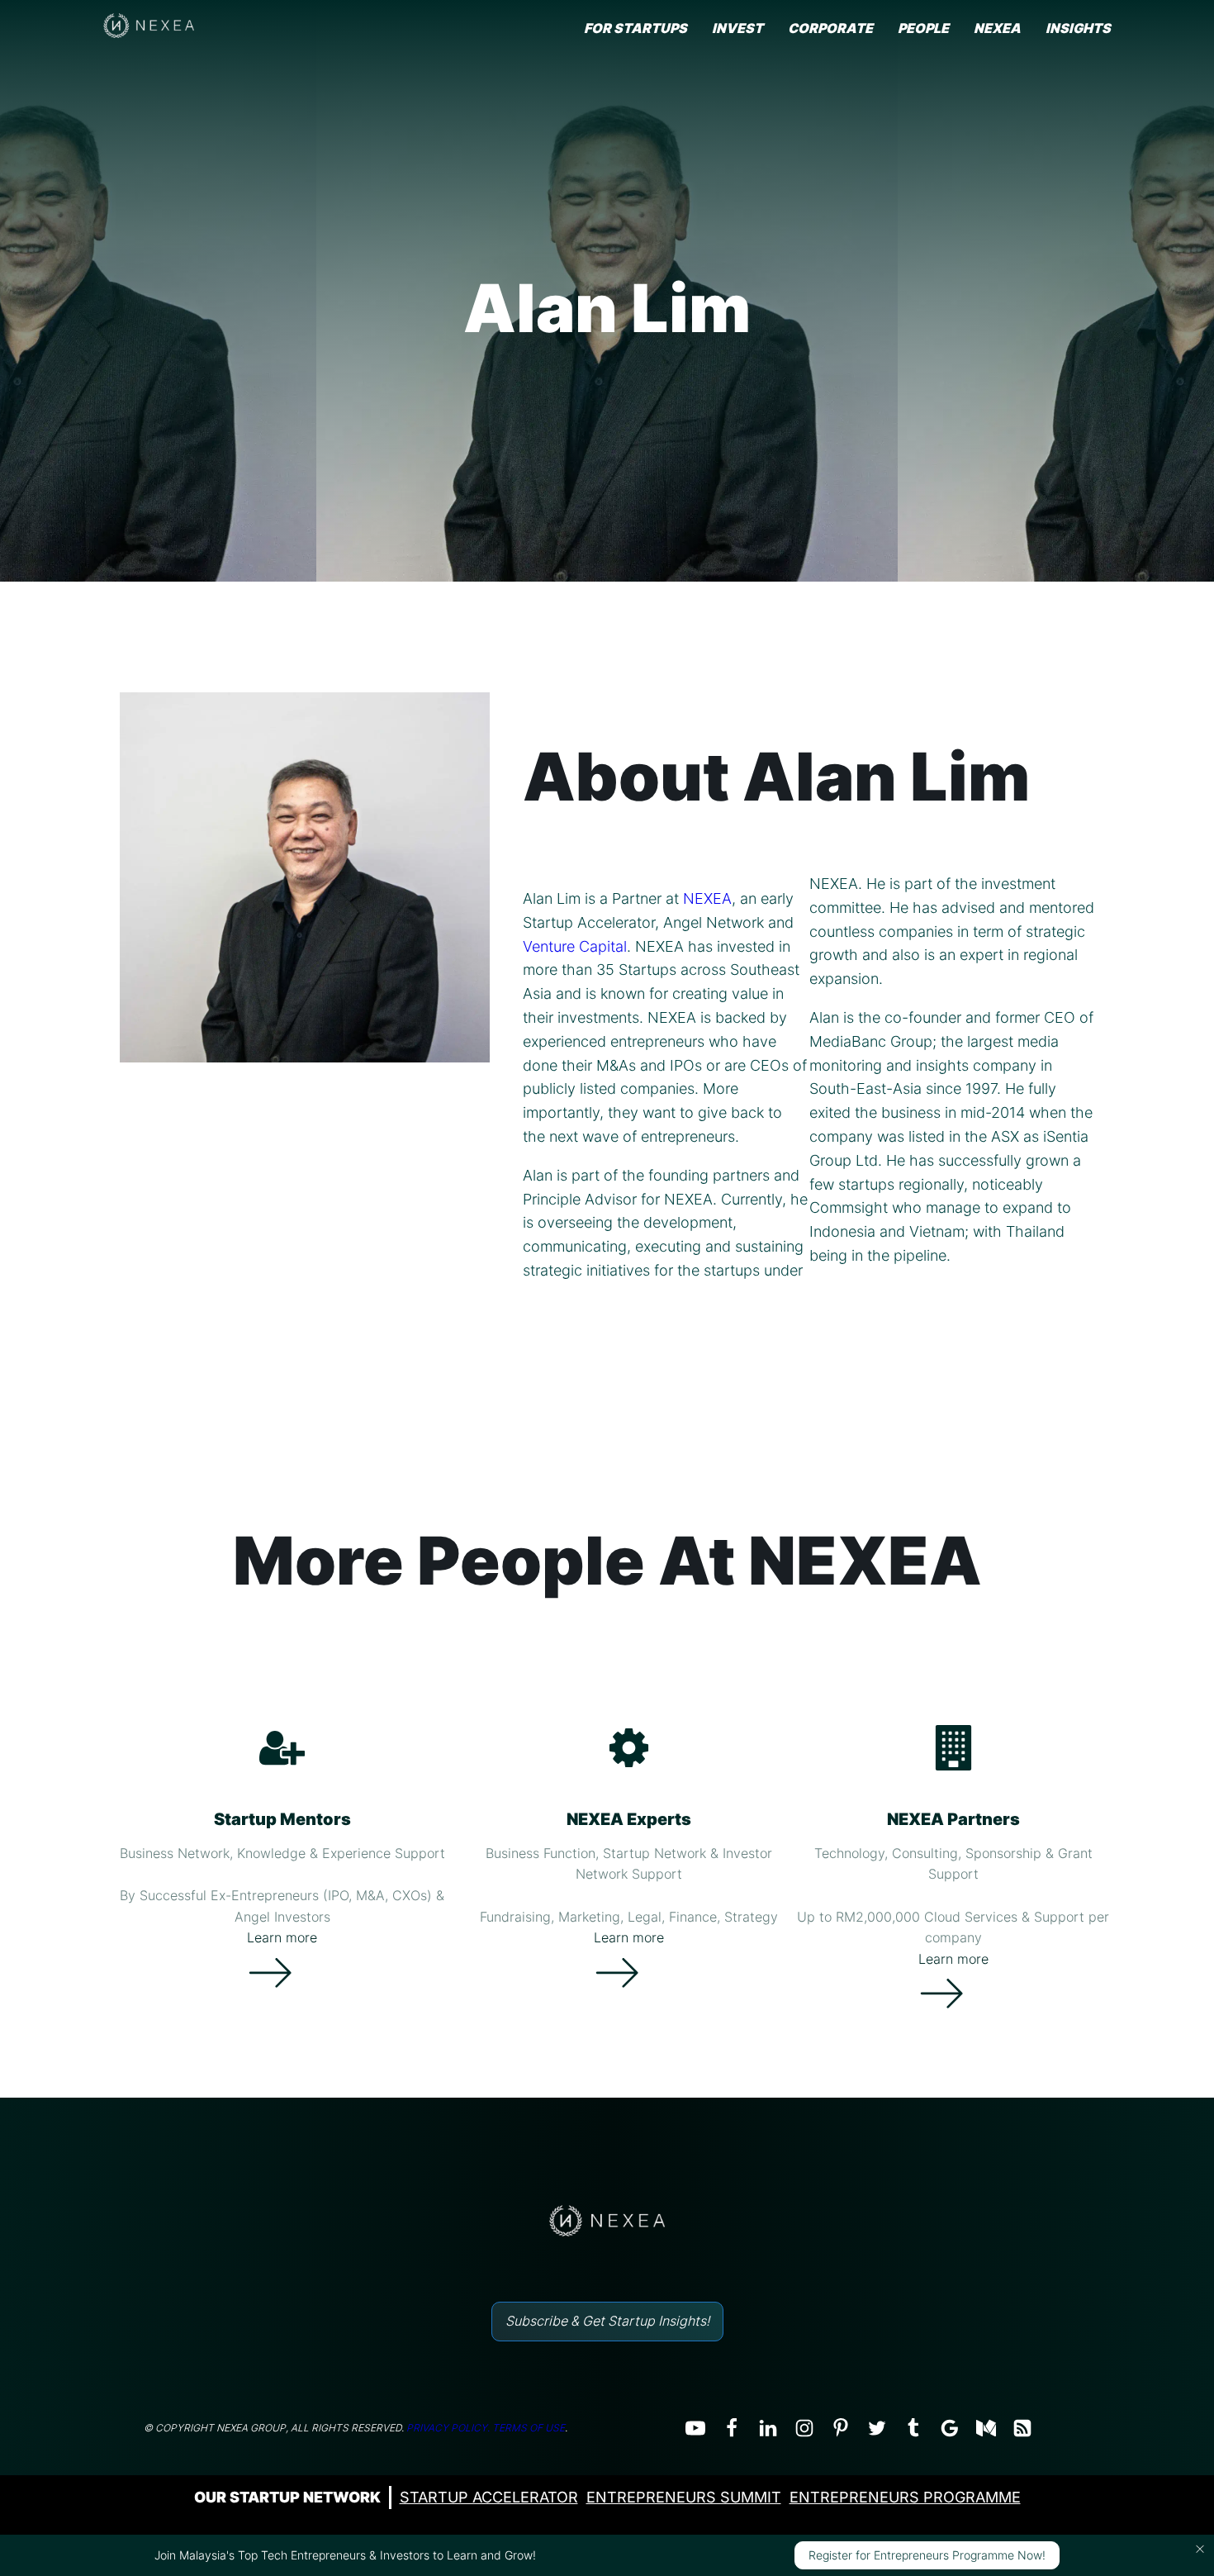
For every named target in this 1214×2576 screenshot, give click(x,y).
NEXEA (707, 898)
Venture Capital (575, 946)
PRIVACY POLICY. (448, 2428)
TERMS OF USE (529, 2428)
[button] (1200, 2549)
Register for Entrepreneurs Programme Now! (927, 2555)
